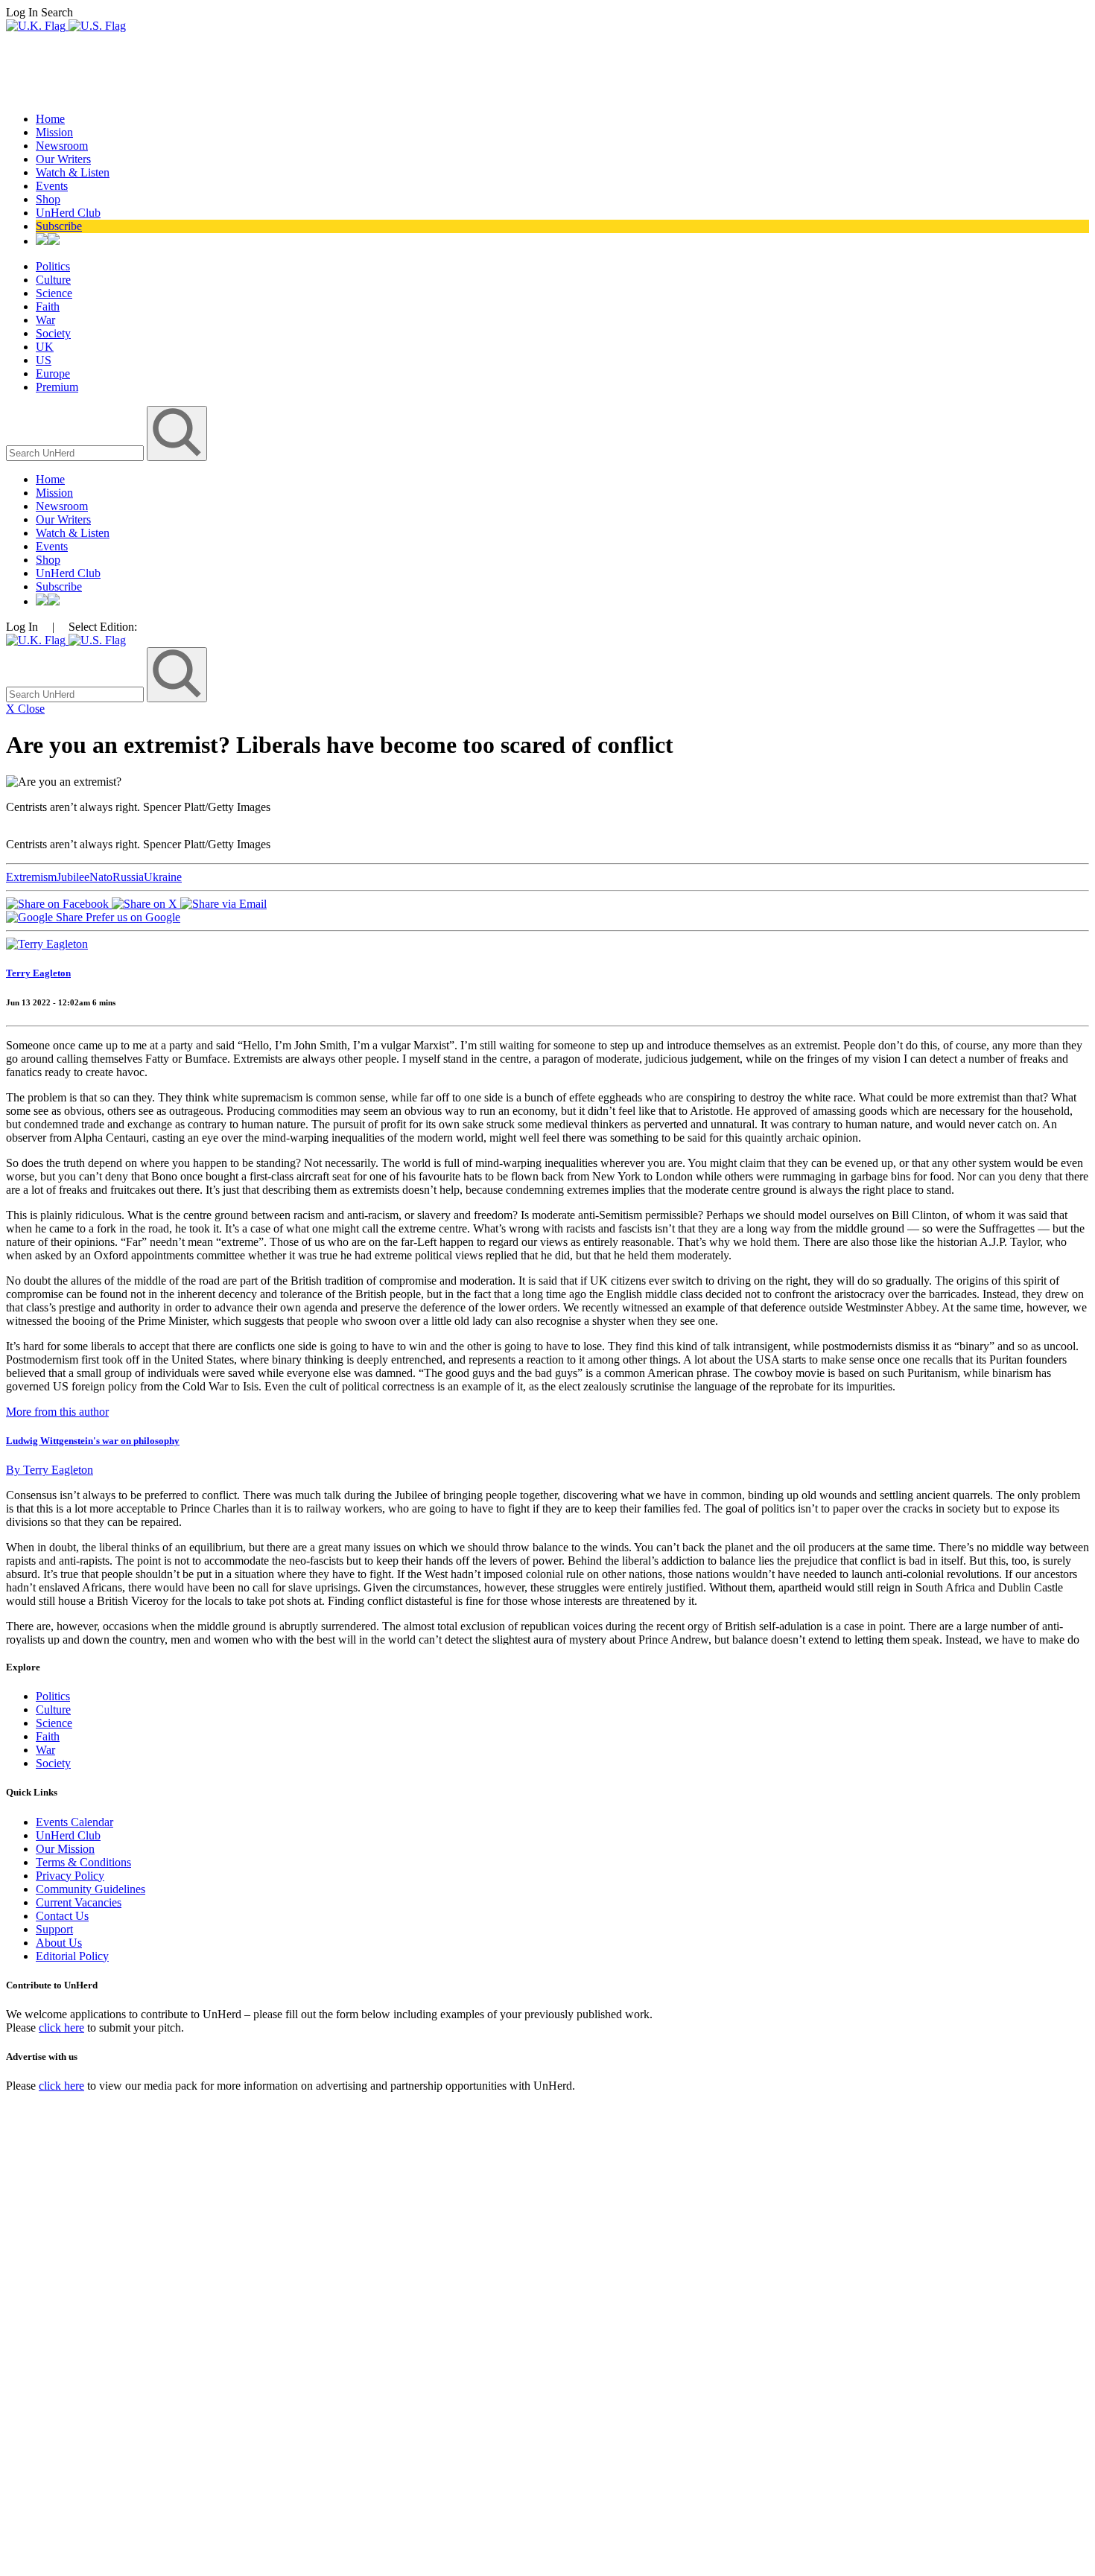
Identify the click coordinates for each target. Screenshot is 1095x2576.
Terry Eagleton (38, 973)
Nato (101, 877)
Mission (54, 132)
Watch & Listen (73, 172)
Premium (57, 387)
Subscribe (59, 226)
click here (61, 2028)
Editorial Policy (72, 1956)
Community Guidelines (91, 1889)
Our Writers (63, 159)
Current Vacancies (79, 1902)
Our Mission (65, 1849)
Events (52, 186)
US (44, 360)
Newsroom (62, 146)
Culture (53, 280)
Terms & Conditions (83, 1862)
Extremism (31, 877)
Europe (53, 373)
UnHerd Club (68, 213)
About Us (59, 1943)
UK (45, 347)
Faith (48, 306)
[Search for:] (76, 452)
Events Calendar (74, 1822)
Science (54, 293)
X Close (25, 709)
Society (53, 333)
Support (54, 1929)
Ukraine (163, 877)
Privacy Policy (70, 1876)
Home (50, 119)
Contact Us (62, 1916)
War (45, 320)
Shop (48, 199)
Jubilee (73, 877)
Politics (53, 266)
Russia (128, 877)
